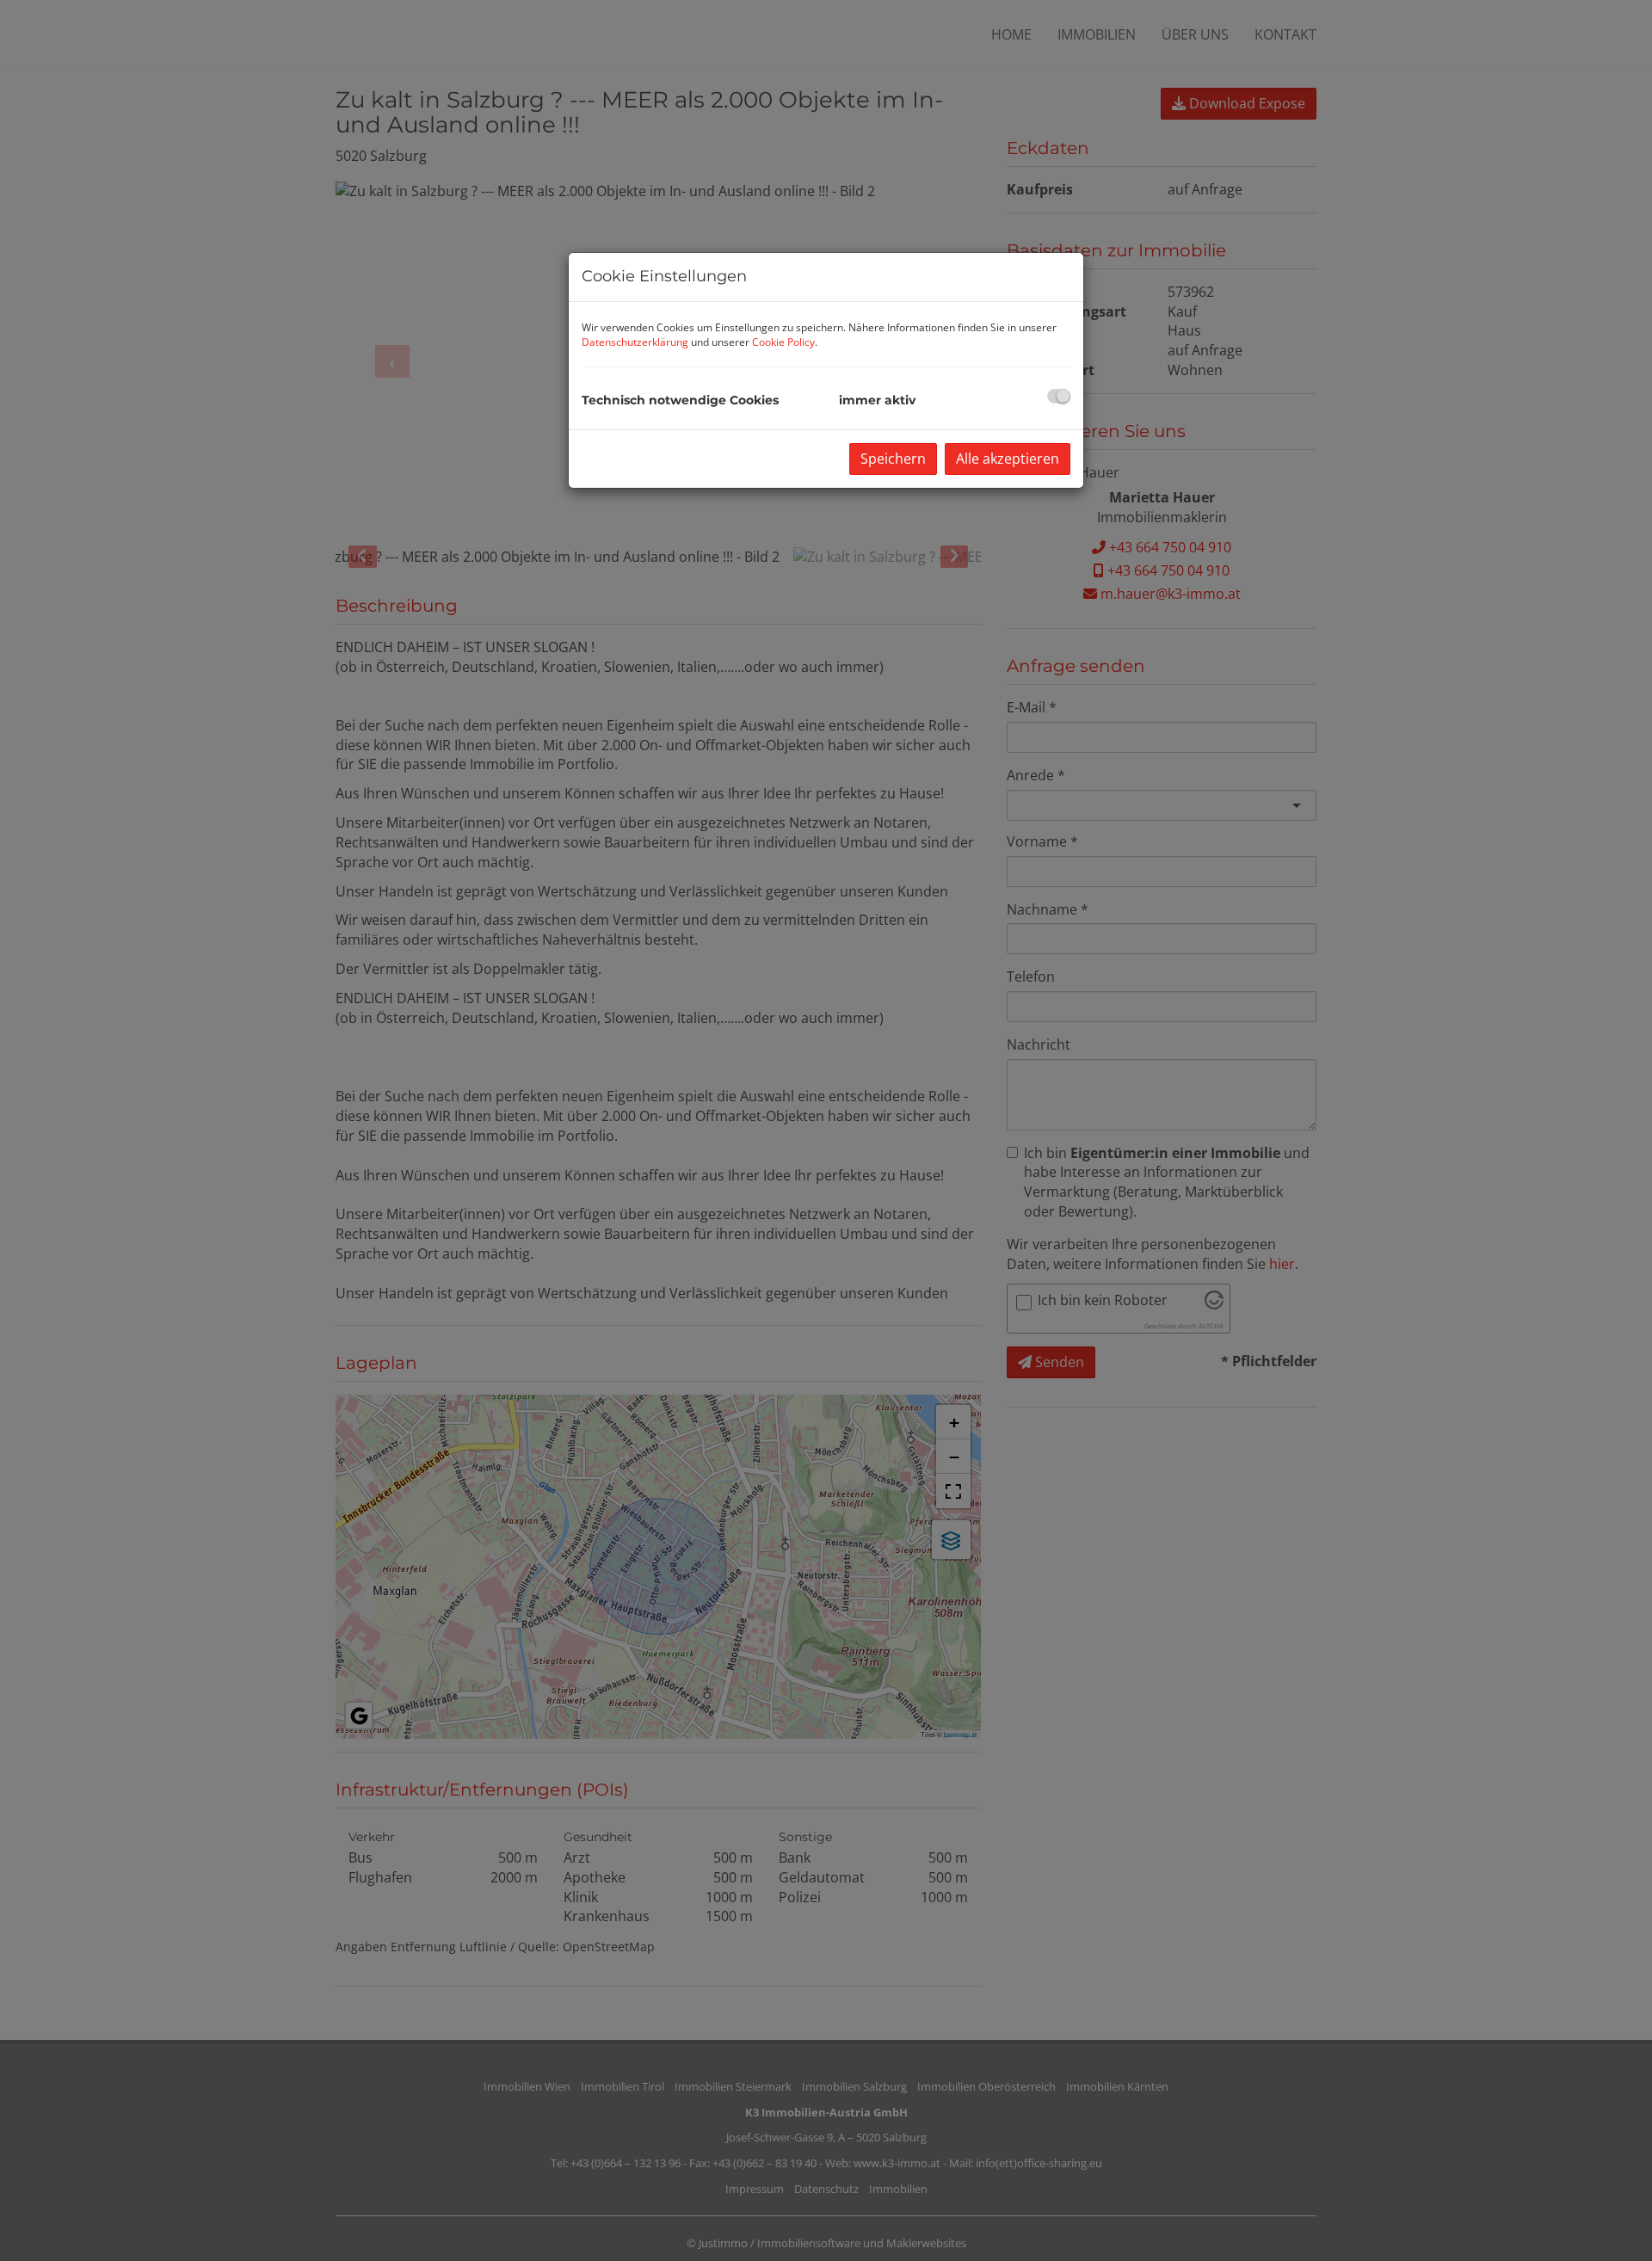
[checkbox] (1059, 396)
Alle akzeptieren (1008, 459)
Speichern (893, 459)
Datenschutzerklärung (635, 342)
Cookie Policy (783, 342)
